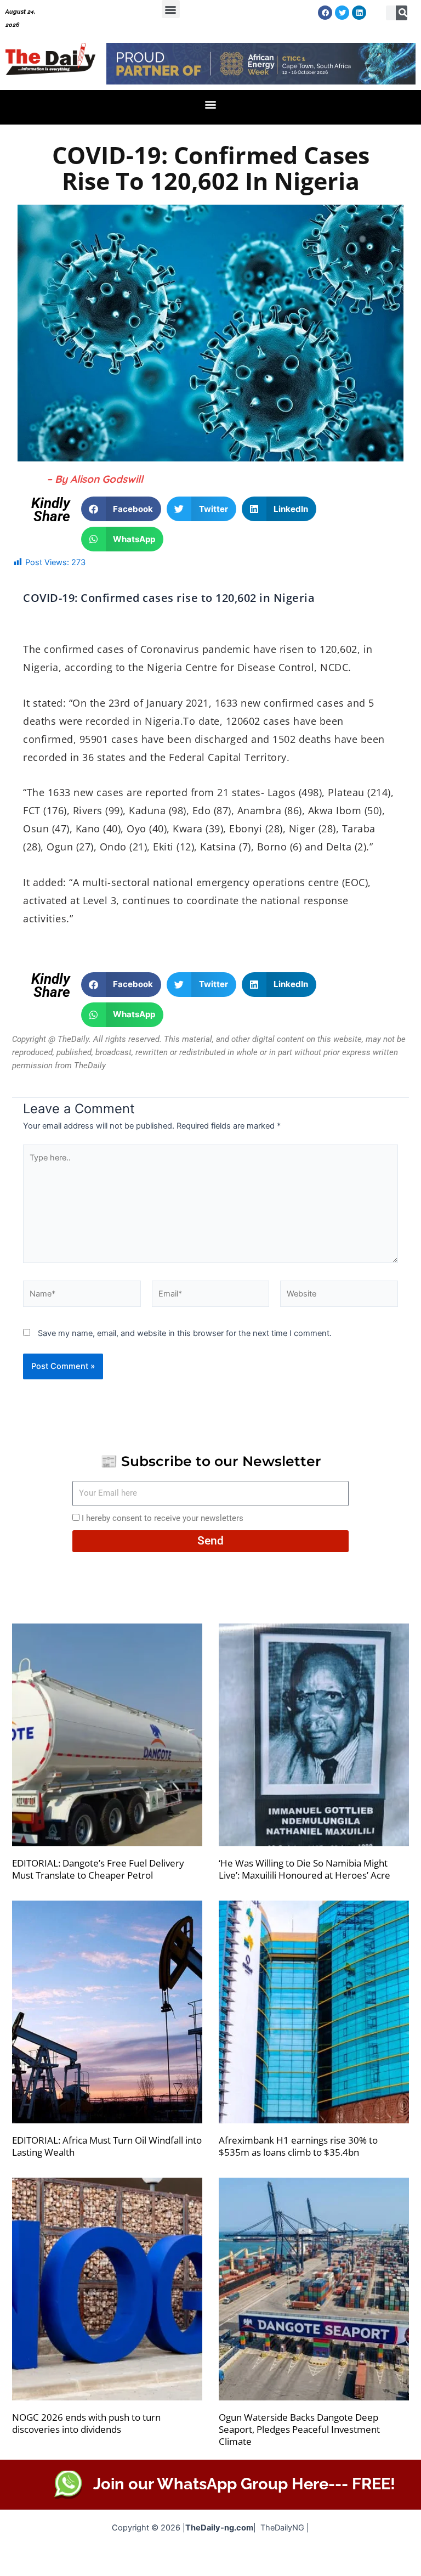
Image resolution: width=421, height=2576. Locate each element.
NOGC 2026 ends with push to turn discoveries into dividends (86, 2423)
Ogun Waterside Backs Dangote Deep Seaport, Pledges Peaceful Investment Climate (299, 2429)
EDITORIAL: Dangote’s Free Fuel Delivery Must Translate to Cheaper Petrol (98, 1869)
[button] (171, 9)
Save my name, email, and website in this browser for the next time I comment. (185, 1333)
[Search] (403, 13)
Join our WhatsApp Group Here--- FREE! (244, 2484)
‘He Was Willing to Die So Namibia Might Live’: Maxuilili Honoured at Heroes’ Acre (305, 1869)
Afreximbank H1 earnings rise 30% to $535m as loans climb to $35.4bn (298, 2146)
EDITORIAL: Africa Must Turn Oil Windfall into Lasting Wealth (107, 2146)
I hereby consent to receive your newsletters (163, 1518)
